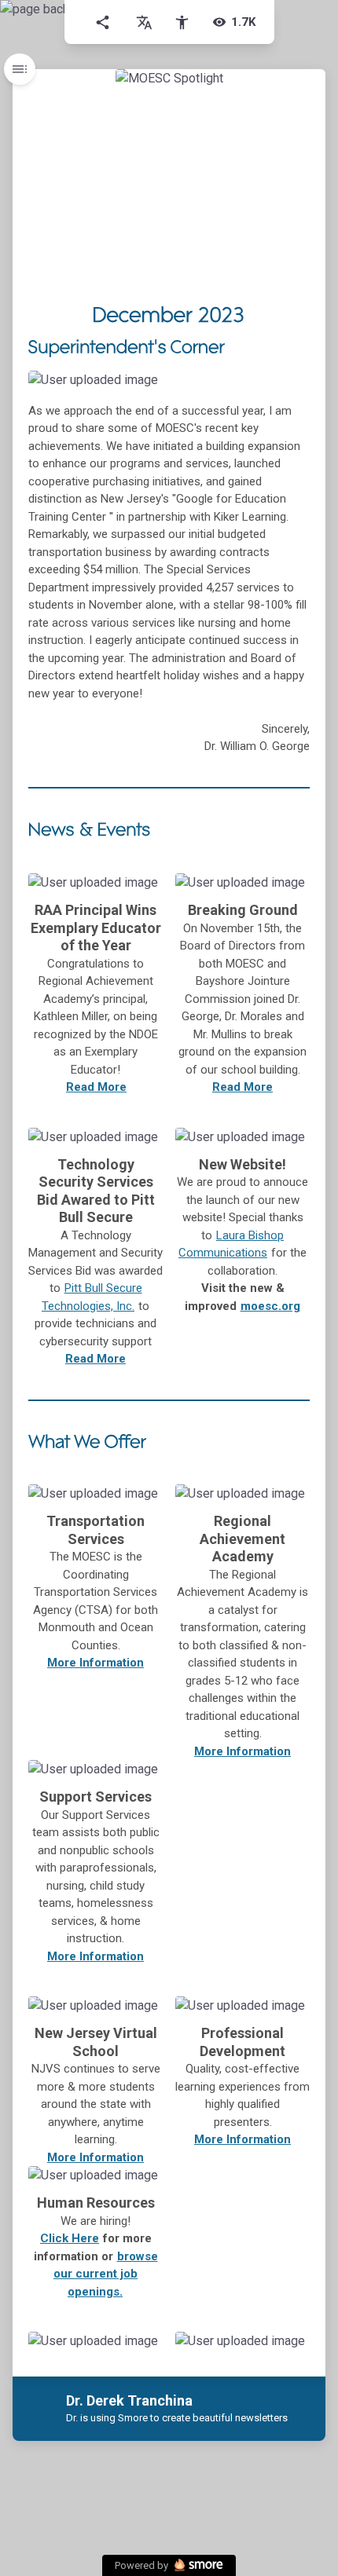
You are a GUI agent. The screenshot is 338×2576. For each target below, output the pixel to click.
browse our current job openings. (106, 2274)
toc (20, 69)
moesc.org (270, 1306)
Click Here (70, 2238)
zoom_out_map (293, 388)
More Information (242, 1751)
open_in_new (119, 2348)
